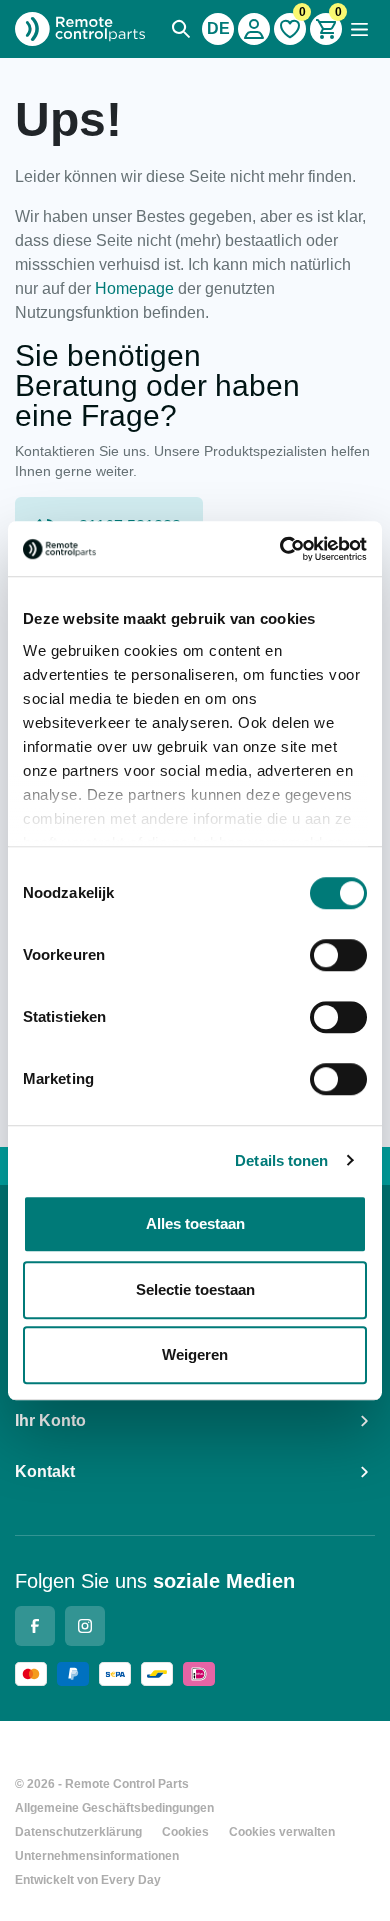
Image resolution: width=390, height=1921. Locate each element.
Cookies (185, 1832)
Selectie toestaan (195, 1289)
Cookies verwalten (282, 1832)
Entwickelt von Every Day (88, 1880)
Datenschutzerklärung (78, 1832)
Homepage (134, 288)
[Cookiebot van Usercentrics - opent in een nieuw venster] (280, 549)
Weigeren (195, 1354)
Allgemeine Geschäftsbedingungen (114, 1808)
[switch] (338, 955)
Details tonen (281, 1160)
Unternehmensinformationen (97, 1856)
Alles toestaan (195, 1223)
